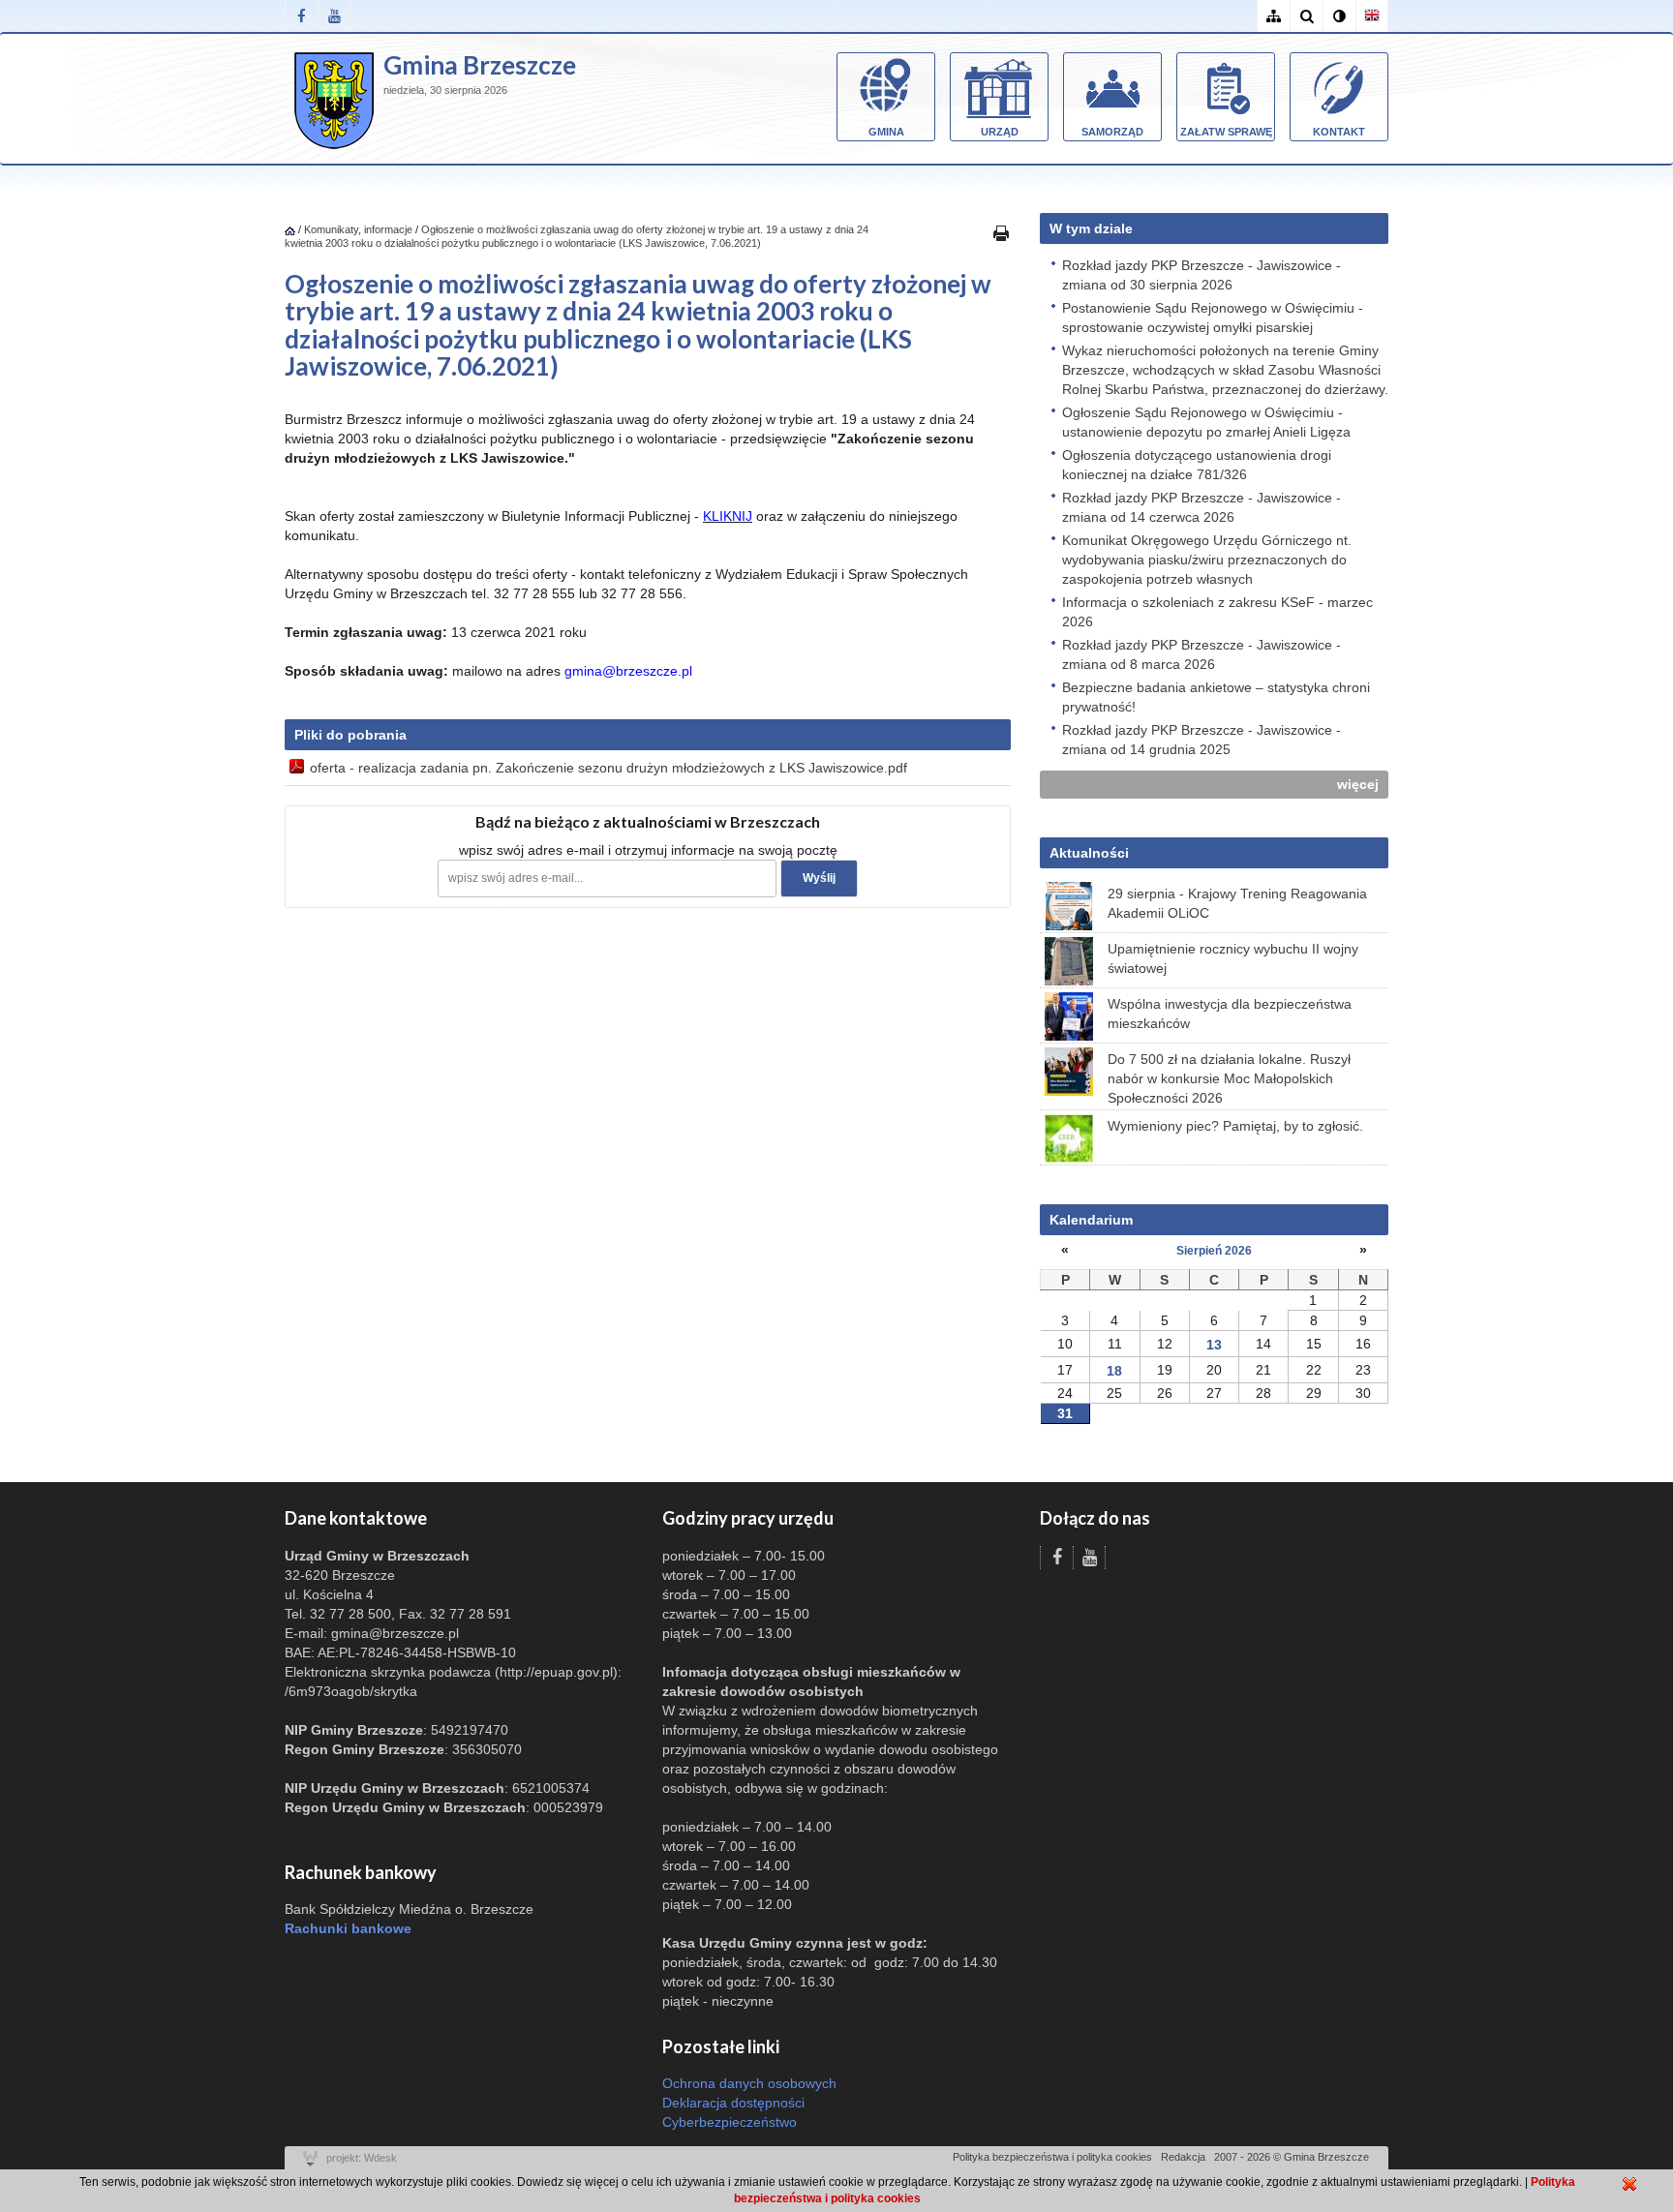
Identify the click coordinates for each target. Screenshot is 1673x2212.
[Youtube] (334, 16)
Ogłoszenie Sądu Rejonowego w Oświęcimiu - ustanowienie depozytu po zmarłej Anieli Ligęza (1206, 422)
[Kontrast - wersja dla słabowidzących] (1339, 16)
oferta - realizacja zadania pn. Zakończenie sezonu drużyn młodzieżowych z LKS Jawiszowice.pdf (608, 768)
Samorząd (1112, 132)
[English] (1372, 16)
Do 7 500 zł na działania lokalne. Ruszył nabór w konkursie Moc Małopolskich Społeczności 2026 (1229, 1078)
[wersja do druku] (1001, 232)
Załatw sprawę (1226, 132)
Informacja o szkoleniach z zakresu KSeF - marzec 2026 (1217, 612)
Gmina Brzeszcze (480, 65)
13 (1214, 1345)
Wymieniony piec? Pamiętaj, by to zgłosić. (1235, 1126)
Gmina (886, 132)
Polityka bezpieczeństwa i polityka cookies (1052, 2157)
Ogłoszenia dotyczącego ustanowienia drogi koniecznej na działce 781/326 (1197, 465)
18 (1114, 1371)
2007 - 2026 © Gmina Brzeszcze (1292, 2157)
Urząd (1000, 132)
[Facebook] (301, 16)
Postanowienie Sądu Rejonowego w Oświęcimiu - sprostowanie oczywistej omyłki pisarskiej (1213, 318)
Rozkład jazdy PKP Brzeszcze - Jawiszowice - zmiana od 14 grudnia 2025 (1202, 740)
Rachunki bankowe (348, 1928)
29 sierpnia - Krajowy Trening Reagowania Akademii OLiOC (1237, 903)
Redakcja (1183, 2157)
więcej (1358, 784)
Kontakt (1339, 132)
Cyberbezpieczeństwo (730, 2122)
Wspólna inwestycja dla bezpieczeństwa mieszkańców (1230, 1014)
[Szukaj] (1306, 16)
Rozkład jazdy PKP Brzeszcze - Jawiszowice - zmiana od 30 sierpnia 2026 (1202, 275)
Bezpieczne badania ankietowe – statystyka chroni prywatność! (1216, 697)
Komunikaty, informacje (358, 229)
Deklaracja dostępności (733, 2103)
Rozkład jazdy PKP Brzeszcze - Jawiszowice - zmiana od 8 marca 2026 (1202, 654)
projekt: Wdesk (362, 2158)
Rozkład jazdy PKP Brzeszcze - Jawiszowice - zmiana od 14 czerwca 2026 (1202, 507)
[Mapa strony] (1273, 16)
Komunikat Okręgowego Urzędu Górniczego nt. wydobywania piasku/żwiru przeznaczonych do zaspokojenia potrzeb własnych (1207, 560)
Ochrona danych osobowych (749, 2083)
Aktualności (1089, 853)
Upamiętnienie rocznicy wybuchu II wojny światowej (1233, 958)
